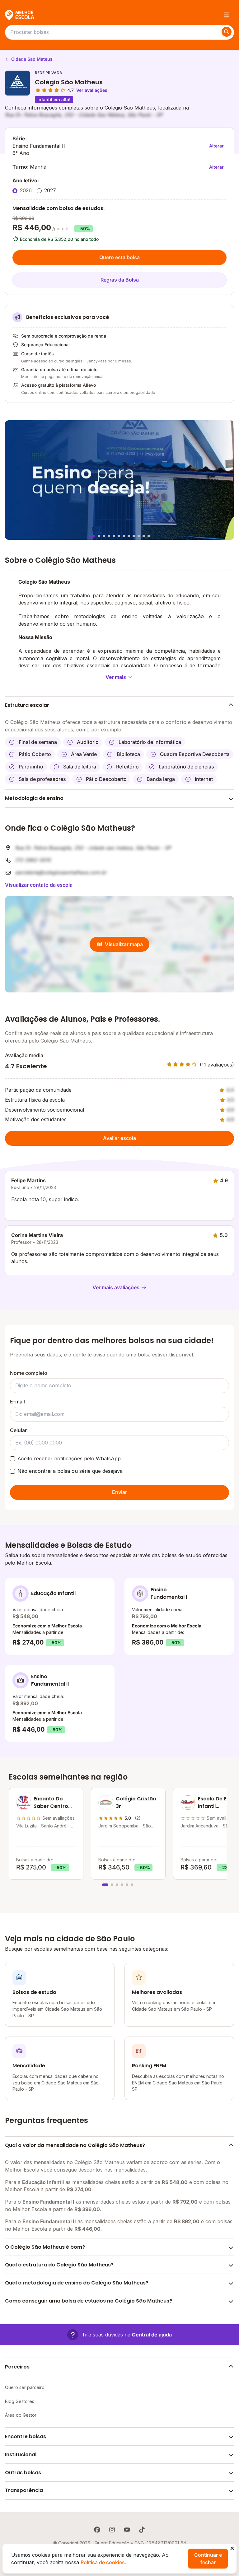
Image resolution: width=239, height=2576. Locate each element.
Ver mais (116, 677)
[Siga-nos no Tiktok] (142, 2530)
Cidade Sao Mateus (31, 59)
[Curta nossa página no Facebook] (97, 2530)
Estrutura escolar (27, 705)
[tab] (92, 536)
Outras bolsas (23, 2473)
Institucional (21, 2455)
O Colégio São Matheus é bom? (45, 2247)
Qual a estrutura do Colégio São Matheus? (59, 2265)
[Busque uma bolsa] (227, 32)
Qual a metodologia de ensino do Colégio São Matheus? (77, 2283)
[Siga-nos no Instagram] (112, 2530)
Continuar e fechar (208, 2559)
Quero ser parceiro (25, 2387)
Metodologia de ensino (34, 798)
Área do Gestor (21, 2415)
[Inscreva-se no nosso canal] (127, 2530)
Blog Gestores (20, 2401)
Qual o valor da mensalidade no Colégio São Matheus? (75, 2145)
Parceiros (17, 2367)
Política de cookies (103, 2562)
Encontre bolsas (26, 2436)
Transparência (24, 2490)
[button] (119, 2335)
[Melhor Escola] (20, 15)
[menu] (227, 15)
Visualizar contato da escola (39, 885)
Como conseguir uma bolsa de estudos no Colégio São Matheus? (89, 2301)
